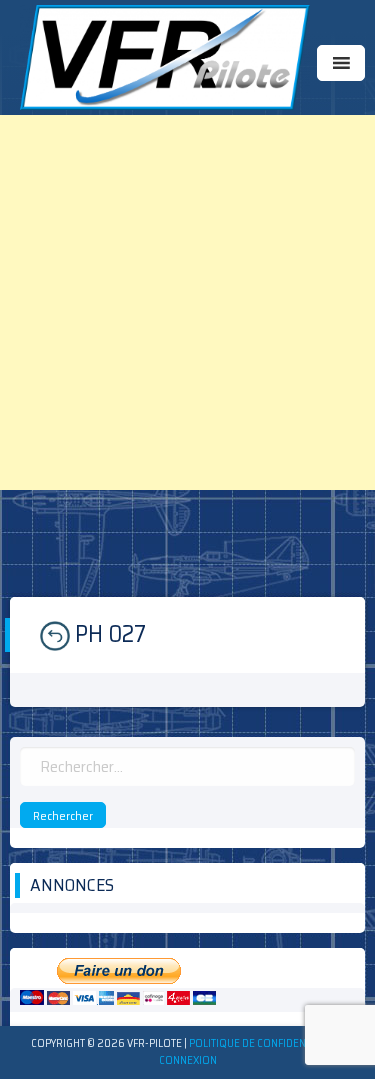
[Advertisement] (187, 302)
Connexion (188, 1060)
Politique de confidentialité (264, 1043)
